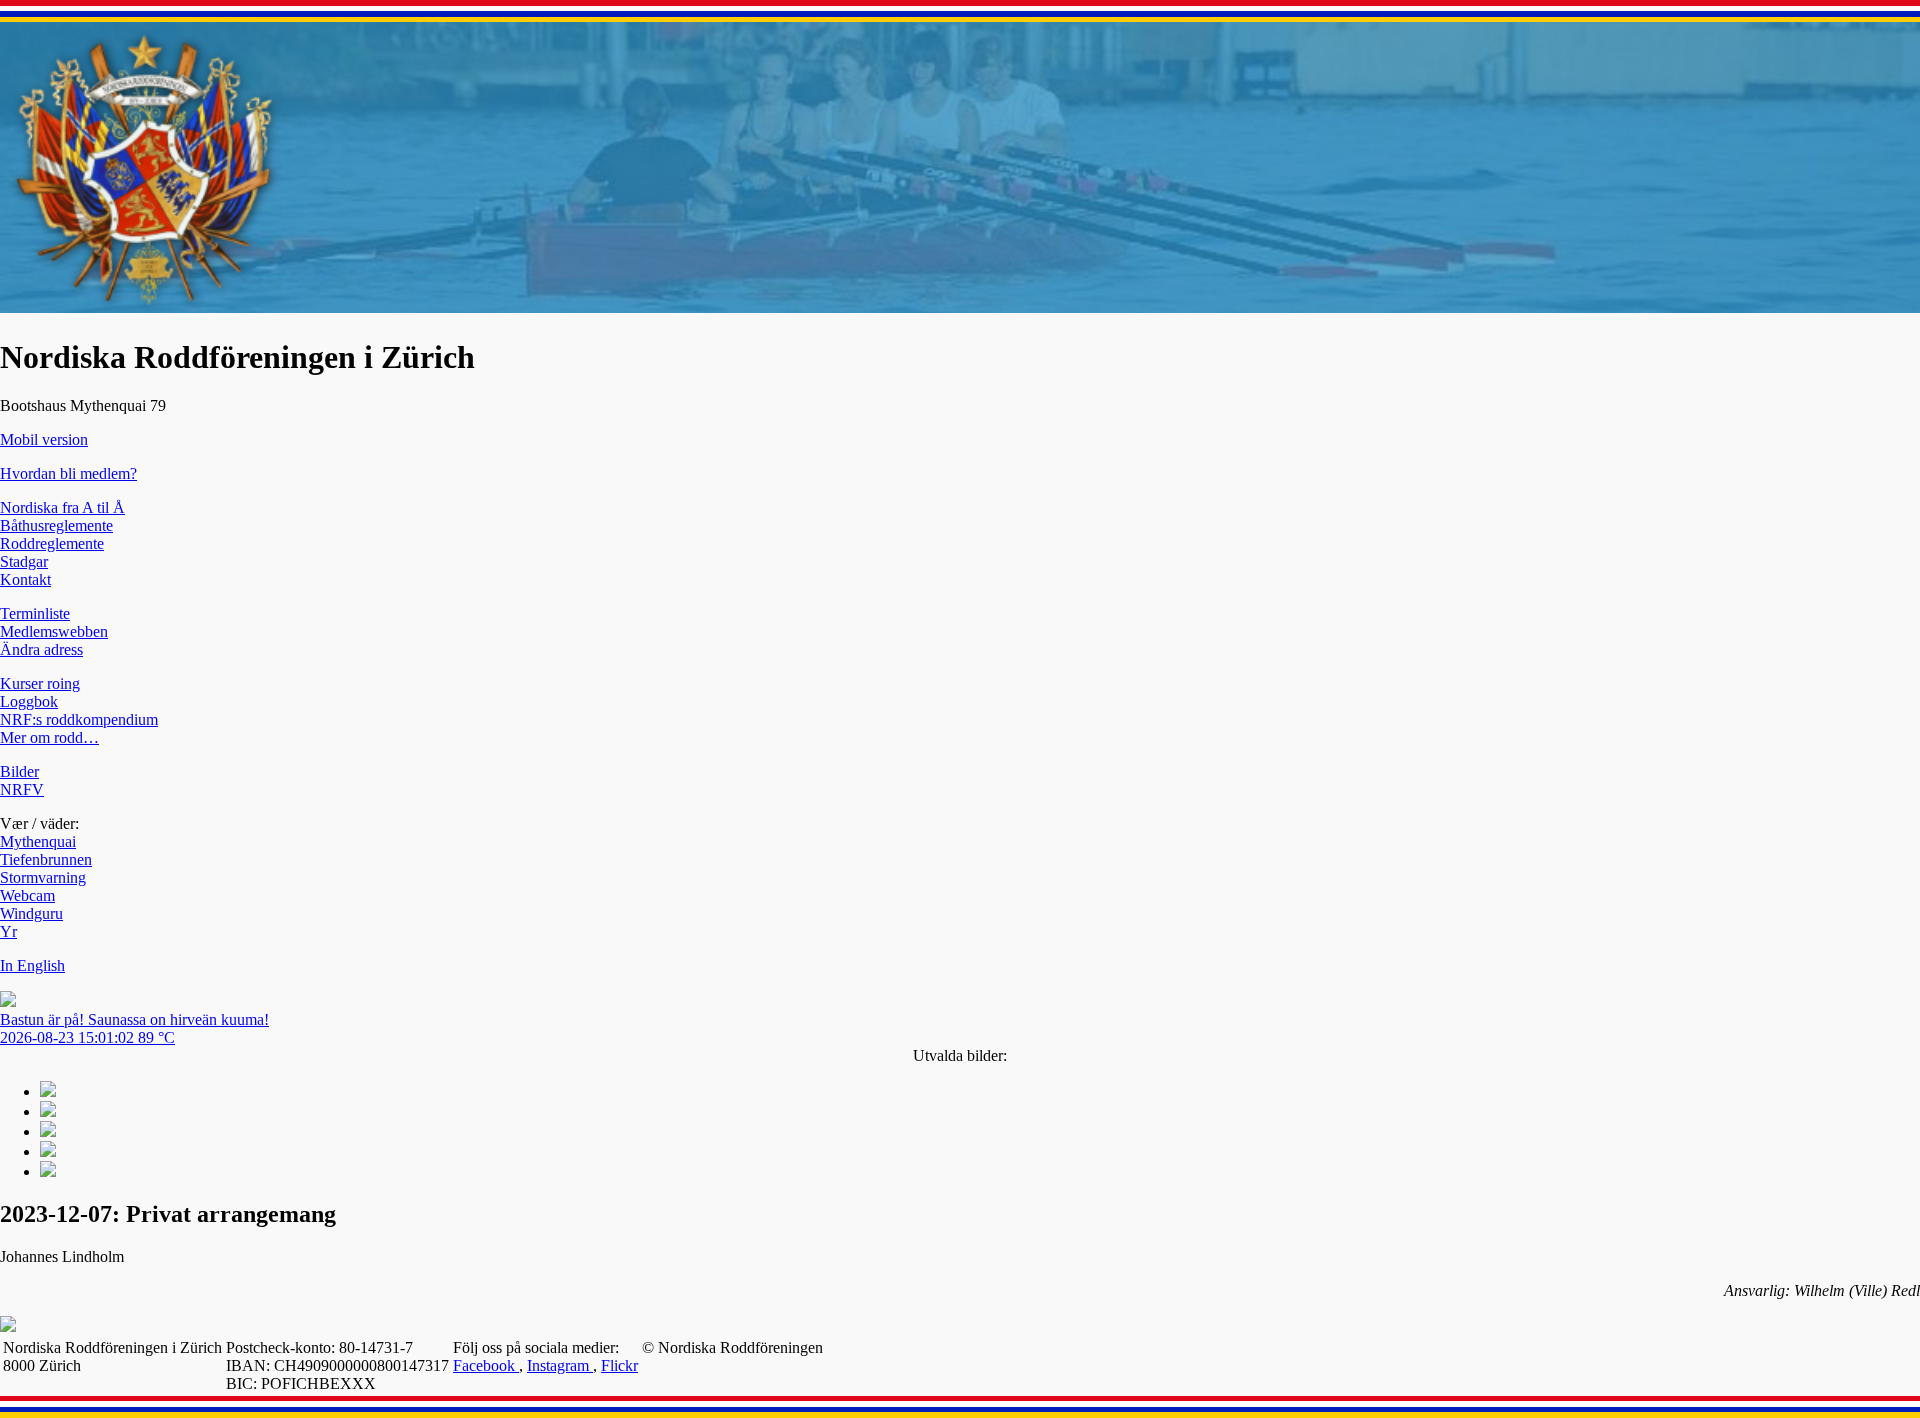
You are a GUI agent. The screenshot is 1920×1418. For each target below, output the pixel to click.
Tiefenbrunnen (46, 859)
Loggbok (29, 701)
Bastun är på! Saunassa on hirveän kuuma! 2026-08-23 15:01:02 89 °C (134, 1028)
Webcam (27, 895)
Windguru (31, 913)
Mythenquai (38, 841)
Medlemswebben (54, 631)
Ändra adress (41, 649)
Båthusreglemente (56, 525)
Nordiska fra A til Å (62, 507)
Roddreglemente (52, 543)
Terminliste (35, 613)
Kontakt (25, 579)
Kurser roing (40, 683)
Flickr (619, 1365)
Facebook (486, 1365)
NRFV (22, 789)
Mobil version (44, 439)
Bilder (19, 771)
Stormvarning (43, 877)
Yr (8, 931)
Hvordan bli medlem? (68, 473)
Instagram (560, 1365)
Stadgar (24, 561)
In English (32, 965)
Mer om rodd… (49, 737)
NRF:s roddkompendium (79, 719)
